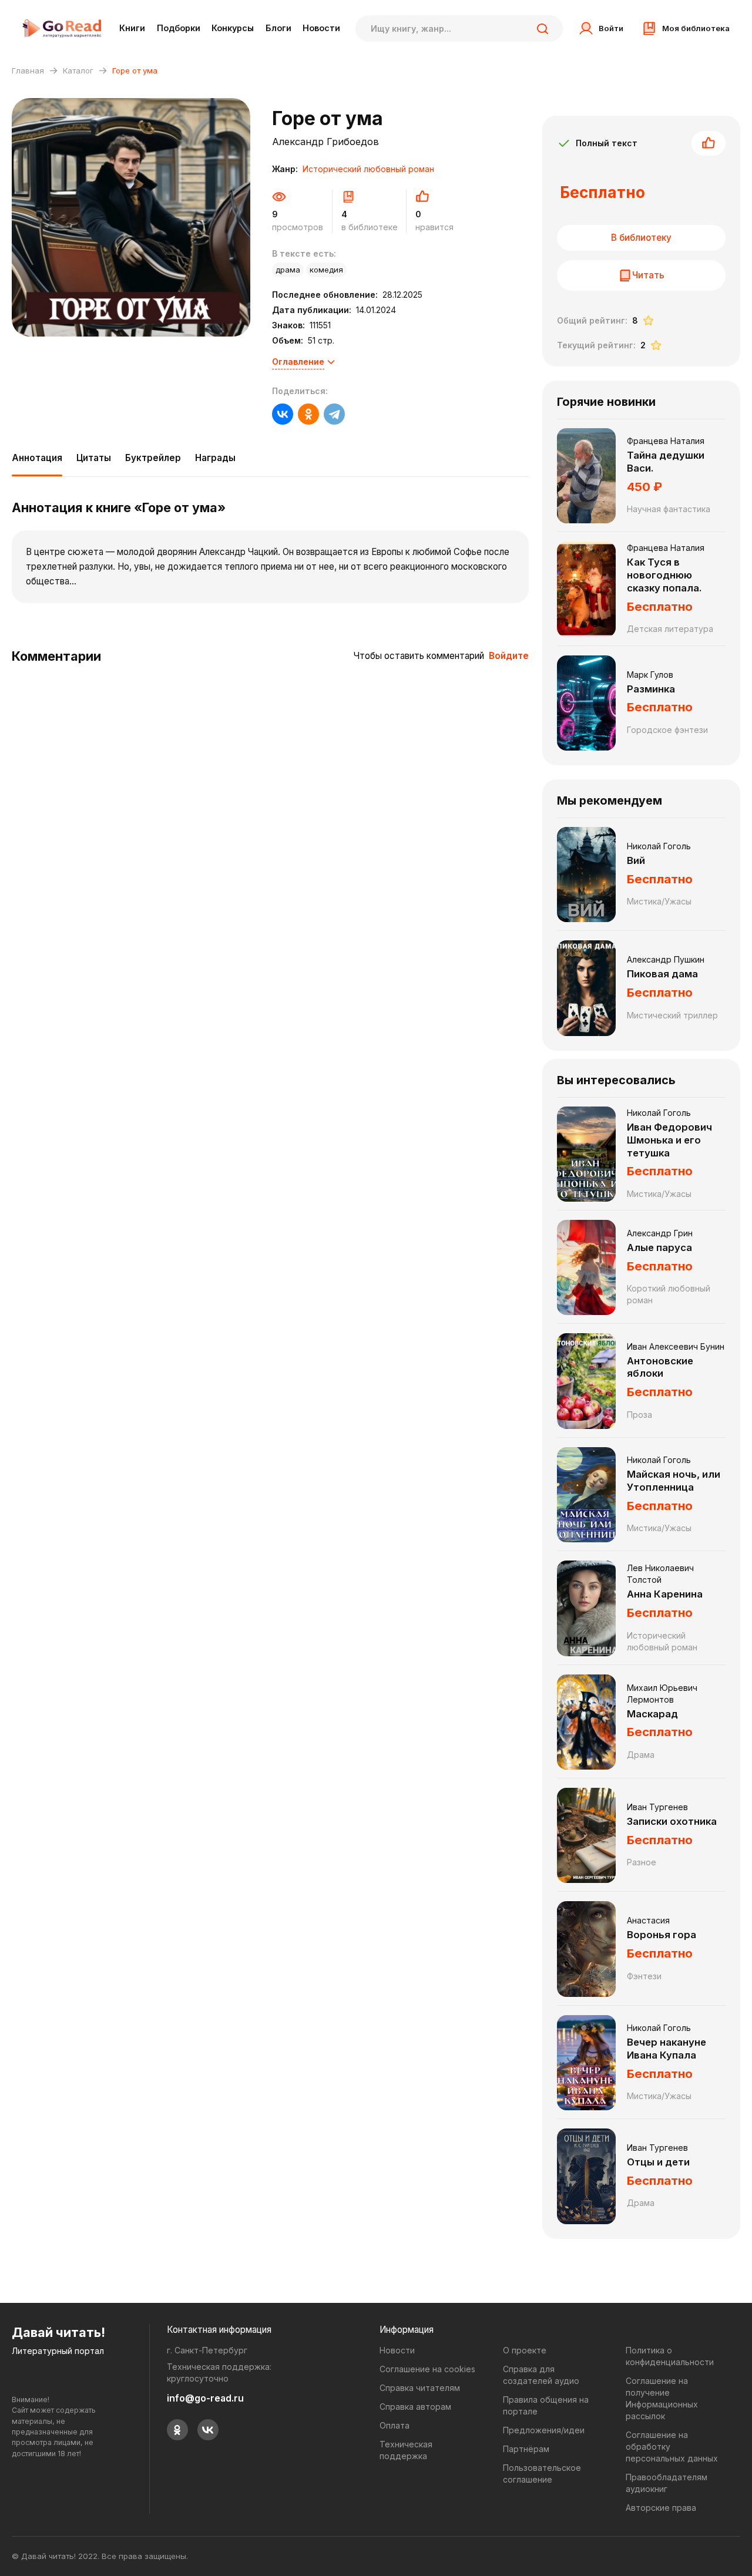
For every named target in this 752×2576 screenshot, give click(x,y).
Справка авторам (415, 2407)
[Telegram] (334, 414)
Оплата (395, 2425)
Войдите (509, 656)
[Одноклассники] (308, 414)
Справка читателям (420, 2388)
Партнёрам (526, 2449)
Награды (215, 458)
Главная (28, 70)
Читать (648, 275)
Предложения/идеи (544, 2430)
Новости (321, 28)
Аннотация (37, 458)
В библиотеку (641, 238)
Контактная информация (219, 2330)
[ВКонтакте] (283, 414)
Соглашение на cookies (427, 2369)
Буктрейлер (153, 458)
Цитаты (94, 458)
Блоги (278, 28)
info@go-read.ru (205, 2398)
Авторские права (661, 2508)
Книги (132, 28)
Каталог (78, 70)
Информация (407, 2330)
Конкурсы (233, 28)
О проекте (525, 2350)
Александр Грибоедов (325, 142)
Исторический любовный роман (368, 169)
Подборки (179, 28)
